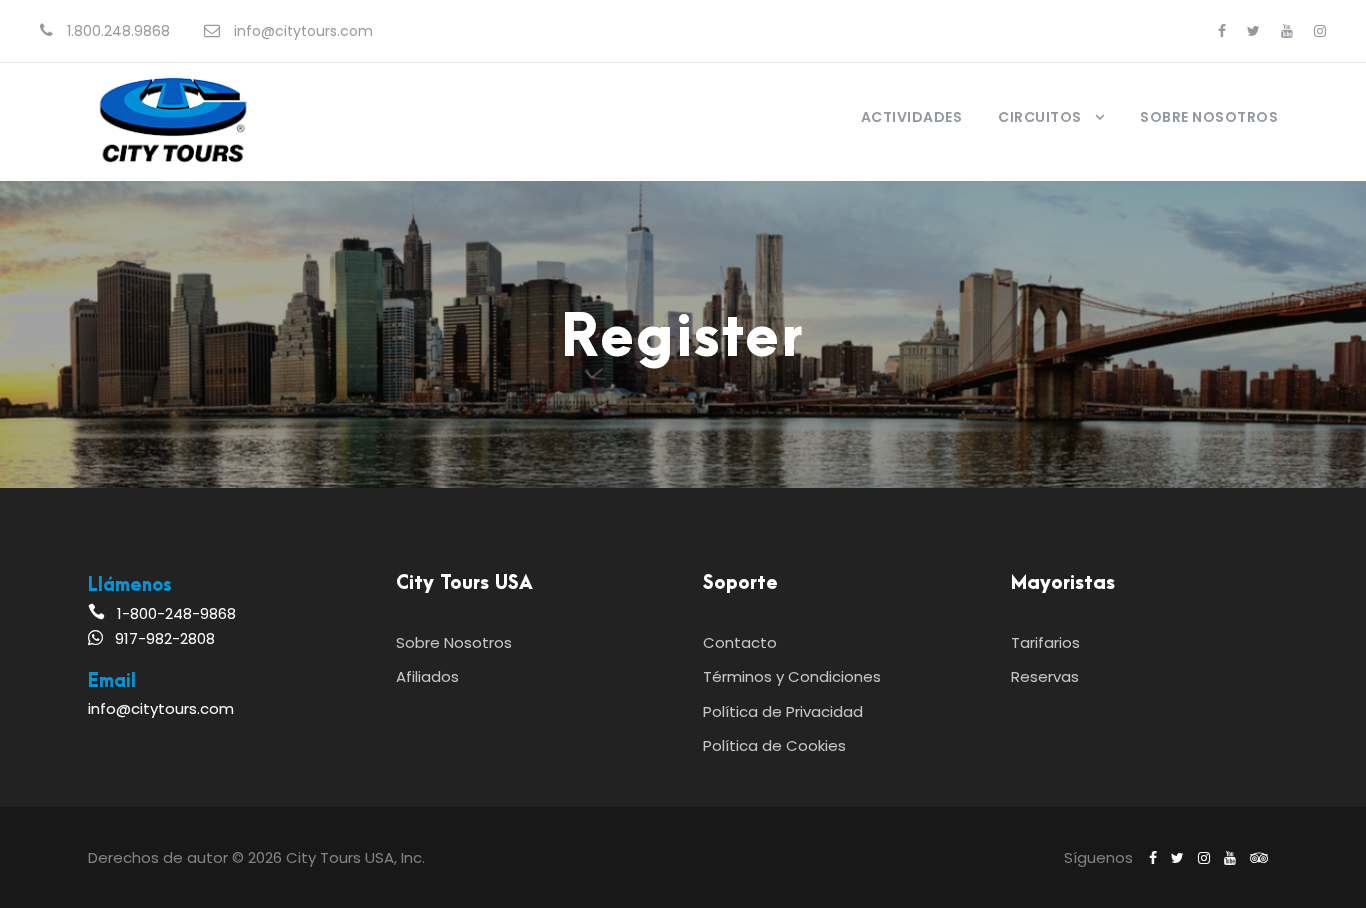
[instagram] (1320, 31)
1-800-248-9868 (176, 613)
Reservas (1045, 676)
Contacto (740, 642)
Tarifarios (1045, 642)
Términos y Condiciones (792, 676)
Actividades (912, 117)
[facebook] (1222, 31)
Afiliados (427, 676)
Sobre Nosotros (1209, 117)
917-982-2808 (165, 638)
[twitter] (1253, 31)
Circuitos (1040, 117)
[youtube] (1287, 31)
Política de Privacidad (783, 711)
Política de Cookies (774, 745)
